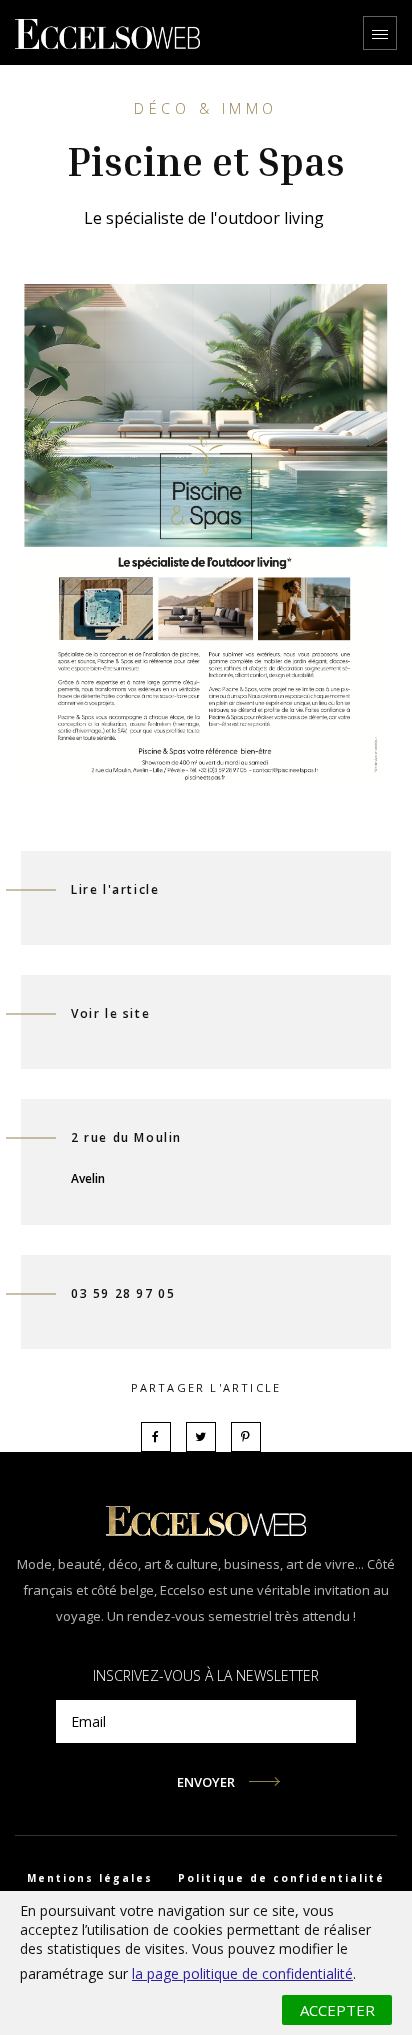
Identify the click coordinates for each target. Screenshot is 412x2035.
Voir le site (110, 1013)
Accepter (337, 2010)
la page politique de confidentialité (242, 1973)
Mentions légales (90, 1878)
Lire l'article (115, 889)
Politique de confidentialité (281, 1878)
